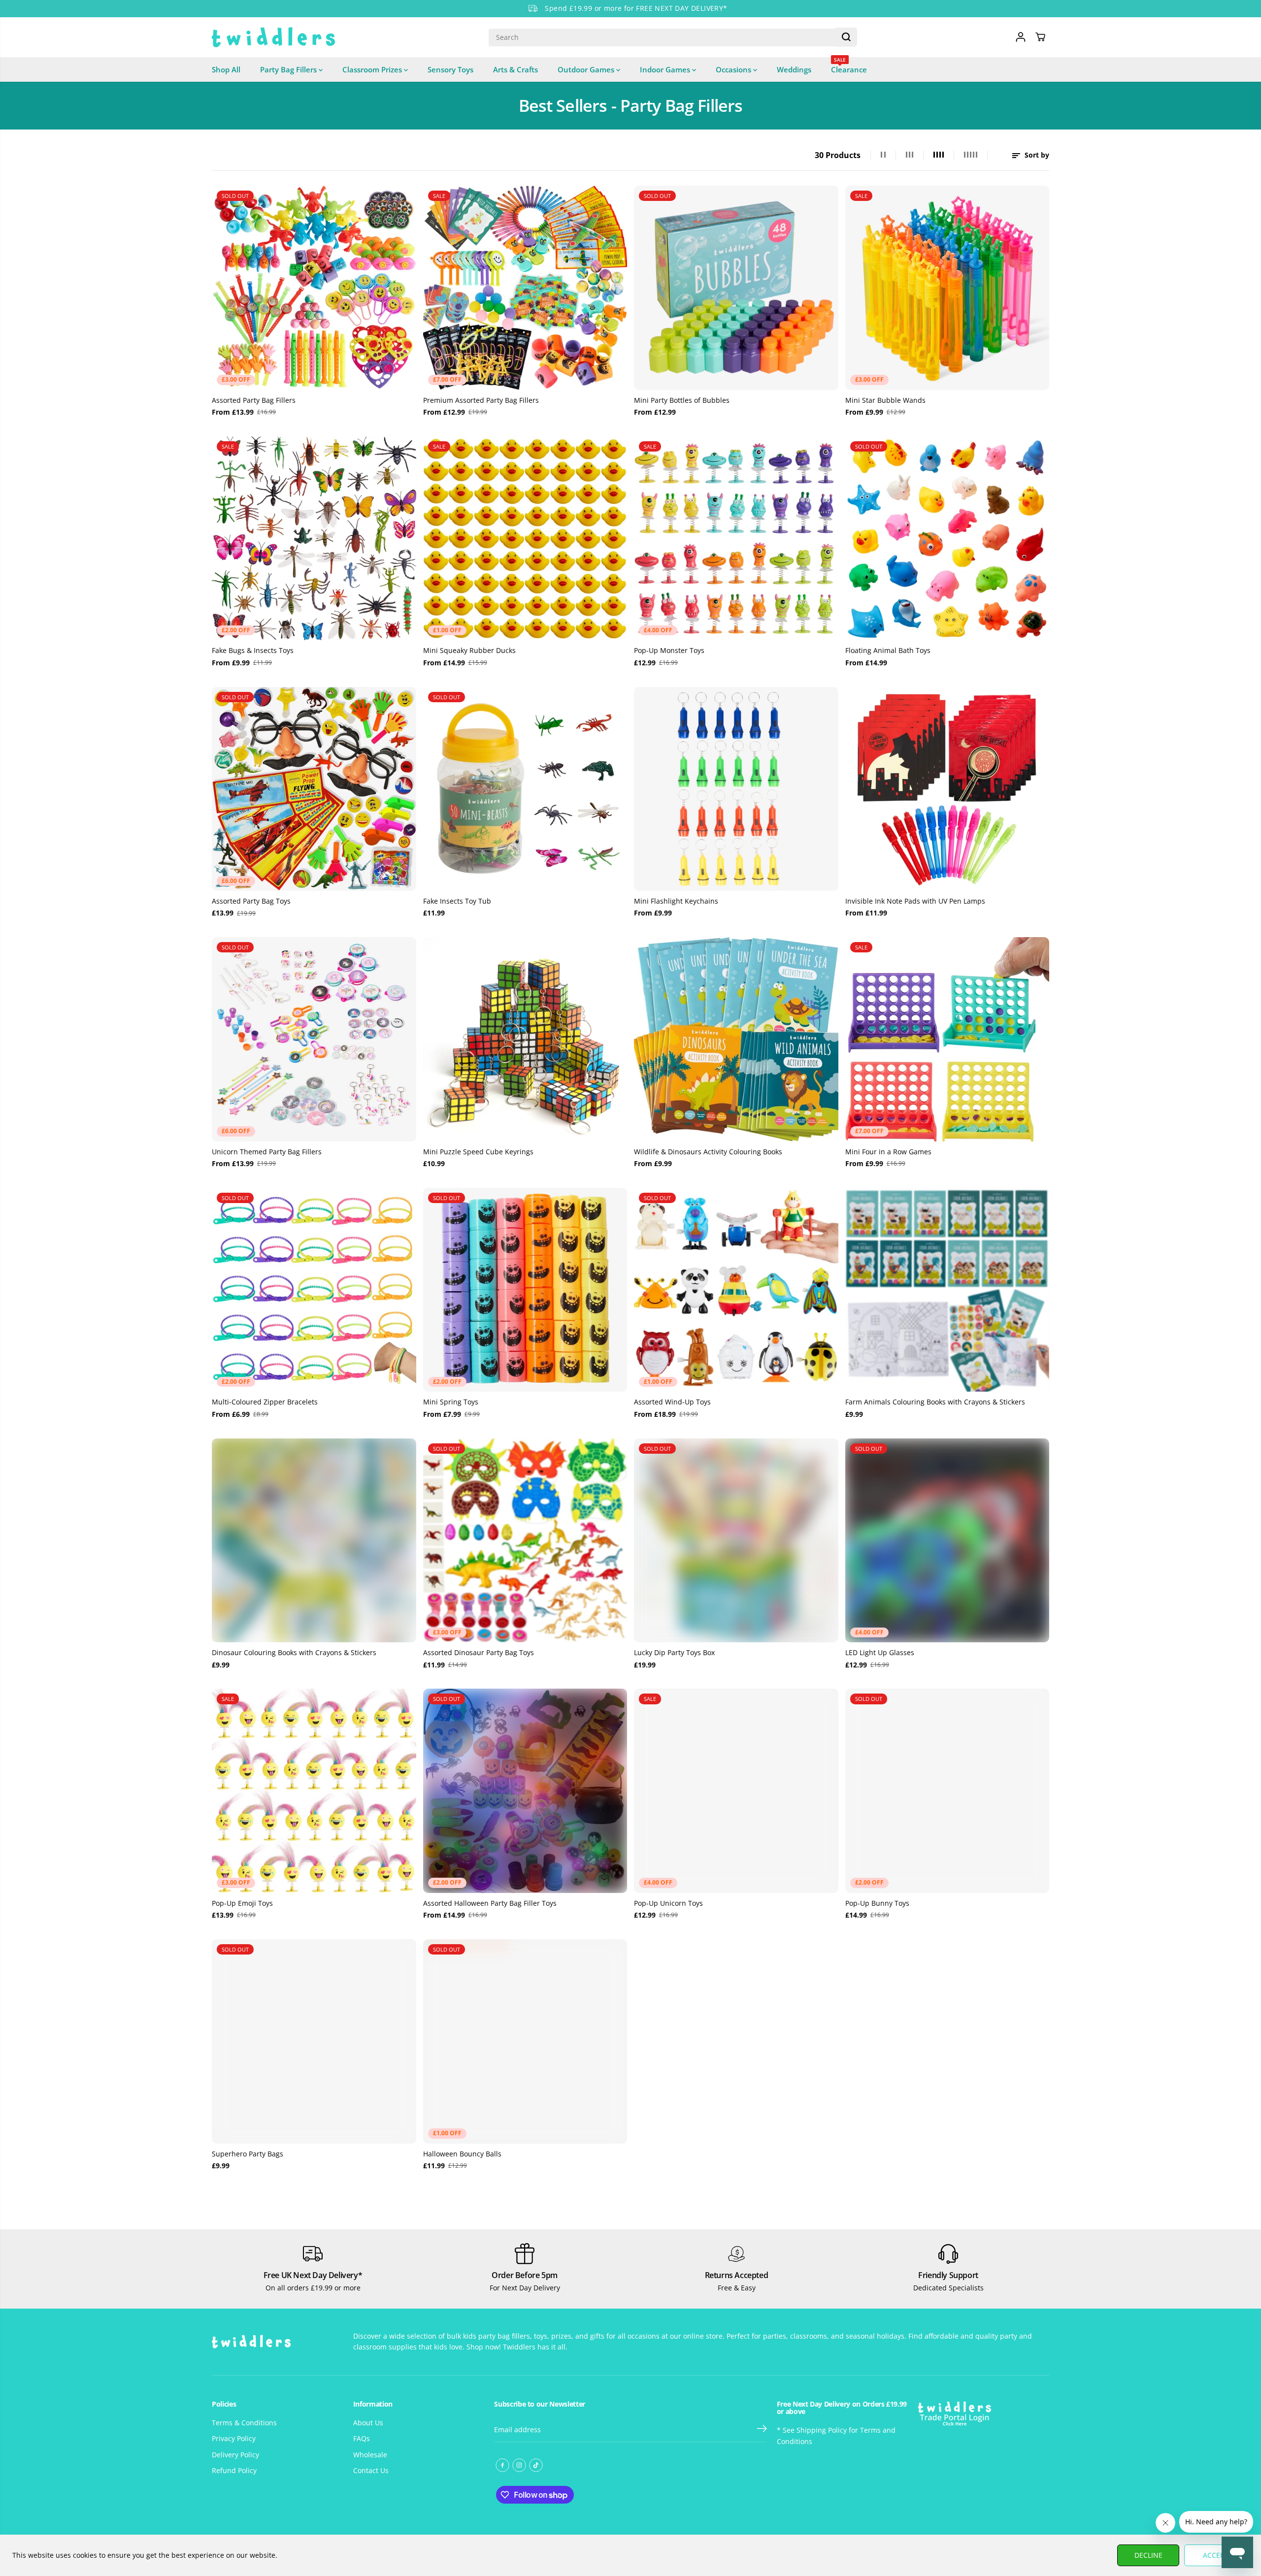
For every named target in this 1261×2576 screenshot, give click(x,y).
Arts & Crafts (515, 69)
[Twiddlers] (273, 37)
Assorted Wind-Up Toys (672, 1402)
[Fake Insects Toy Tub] (525, 789)
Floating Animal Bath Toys (888, 650)
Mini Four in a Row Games (888, 1152)
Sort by (1036, 155)
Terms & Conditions (244, 2423)
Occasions (734, 69)
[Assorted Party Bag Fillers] (314, 288)
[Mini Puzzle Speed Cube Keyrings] (525, 1039)
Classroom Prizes (373, 69)
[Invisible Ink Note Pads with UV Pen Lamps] (947, 789)
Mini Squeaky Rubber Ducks (469, 650)
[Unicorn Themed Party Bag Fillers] (314, 1039)
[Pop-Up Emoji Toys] (314, 1791)
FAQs (362, 2438)
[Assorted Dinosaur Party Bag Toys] (525, 1541)
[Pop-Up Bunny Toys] (947, 1791)
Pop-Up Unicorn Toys (668, 1903)
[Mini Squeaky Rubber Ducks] (525, 538)
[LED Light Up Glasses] (947, 1541)
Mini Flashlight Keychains (676, 901)
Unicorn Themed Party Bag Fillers (267, 1152)
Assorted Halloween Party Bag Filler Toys (490, 1903)
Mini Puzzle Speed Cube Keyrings (478, 1152)
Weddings (794, 69)
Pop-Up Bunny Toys (877, 1903)
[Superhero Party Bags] (314, 2041)
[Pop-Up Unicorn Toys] (736, 1791)
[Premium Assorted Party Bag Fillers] (525, 288)
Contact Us (371, 2470)
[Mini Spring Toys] (525, 1290)
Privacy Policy (234, 2438)
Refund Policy (234, 2470)
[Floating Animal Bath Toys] (947, 538)
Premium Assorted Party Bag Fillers (481, 400)
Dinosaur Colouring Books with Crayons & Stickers (294, 1652)
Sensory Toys (450, 69)
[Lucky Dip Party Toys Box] (736, 1541)
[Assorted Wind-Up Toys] (736, 1290)
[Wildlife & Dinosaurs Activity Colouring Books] (736, 1039)
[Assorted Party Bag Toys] (314, 789)
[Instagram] (519, 2465)
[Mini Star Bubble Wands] (947, 288)
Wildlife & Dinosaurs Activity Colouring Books (708, 1152)
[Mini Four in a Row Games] (947, 1039)
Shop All (226, 69)
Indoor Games (666, 69)
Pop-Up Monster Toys (669, 650)
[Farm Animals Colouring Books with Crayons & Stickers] (947, 1290)
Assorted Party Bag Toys (251, 901)
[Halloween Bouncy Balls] (525, 2041)
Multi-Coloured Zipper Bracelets (265, 1402)
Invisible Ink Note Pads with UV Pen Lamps (915, 901)
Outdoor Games (587, 69)
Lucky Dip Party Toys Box (674, 1652)
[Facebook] (502, 2465)
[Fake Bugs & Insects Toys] (314, 538)
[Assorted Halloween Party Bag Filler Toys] (525, 1791)
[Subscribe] (762, 2430)
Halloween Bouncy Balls (462, 2154)
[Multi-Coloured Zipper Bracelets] (314, 1290)
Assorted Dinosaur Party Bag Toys (479, 1652)
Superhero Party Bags (248, 2154)
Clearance (849, 66)
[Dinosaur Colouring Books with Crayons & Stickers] (314, 1541)
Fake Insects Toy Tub (457, 901)
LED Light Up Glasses (880, 1652)
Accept (1215, 2555)
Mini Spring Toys (451, 1402)
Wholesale (370, 2455)
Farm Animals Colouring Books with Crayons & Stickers (935, 1402)
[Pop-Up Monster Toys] (736, 538)
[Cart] (1040, 37)
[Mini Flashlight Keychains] (736, 789)
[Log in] (1021, 37)
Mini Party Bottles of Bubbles (682, 400)
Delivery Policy (235, 2455)
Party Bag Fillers (289, 69)
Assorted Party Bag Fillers (254, 400)
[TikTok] (536, 2465)
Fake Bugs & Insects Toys (253, 650)
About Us (368, 2423)
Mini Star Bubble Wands (885, 400)
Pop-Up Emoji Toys (242, 1903)
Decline (1148, 2555)
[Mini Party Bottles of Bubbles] (736, 288)
